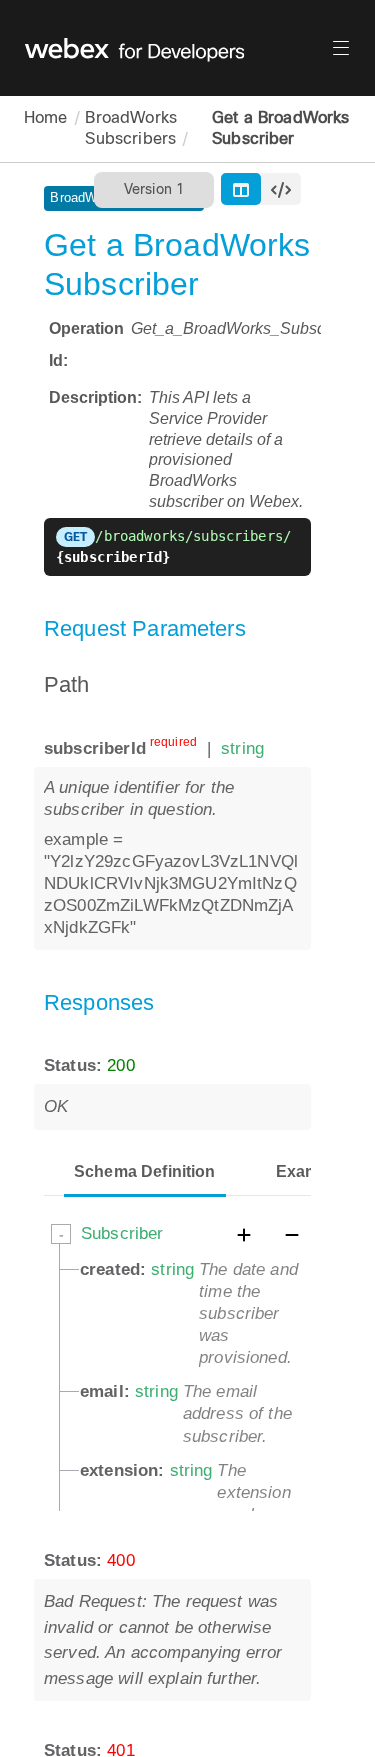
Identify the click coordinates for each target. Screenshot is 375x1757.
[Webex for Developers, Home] (177, 48)
